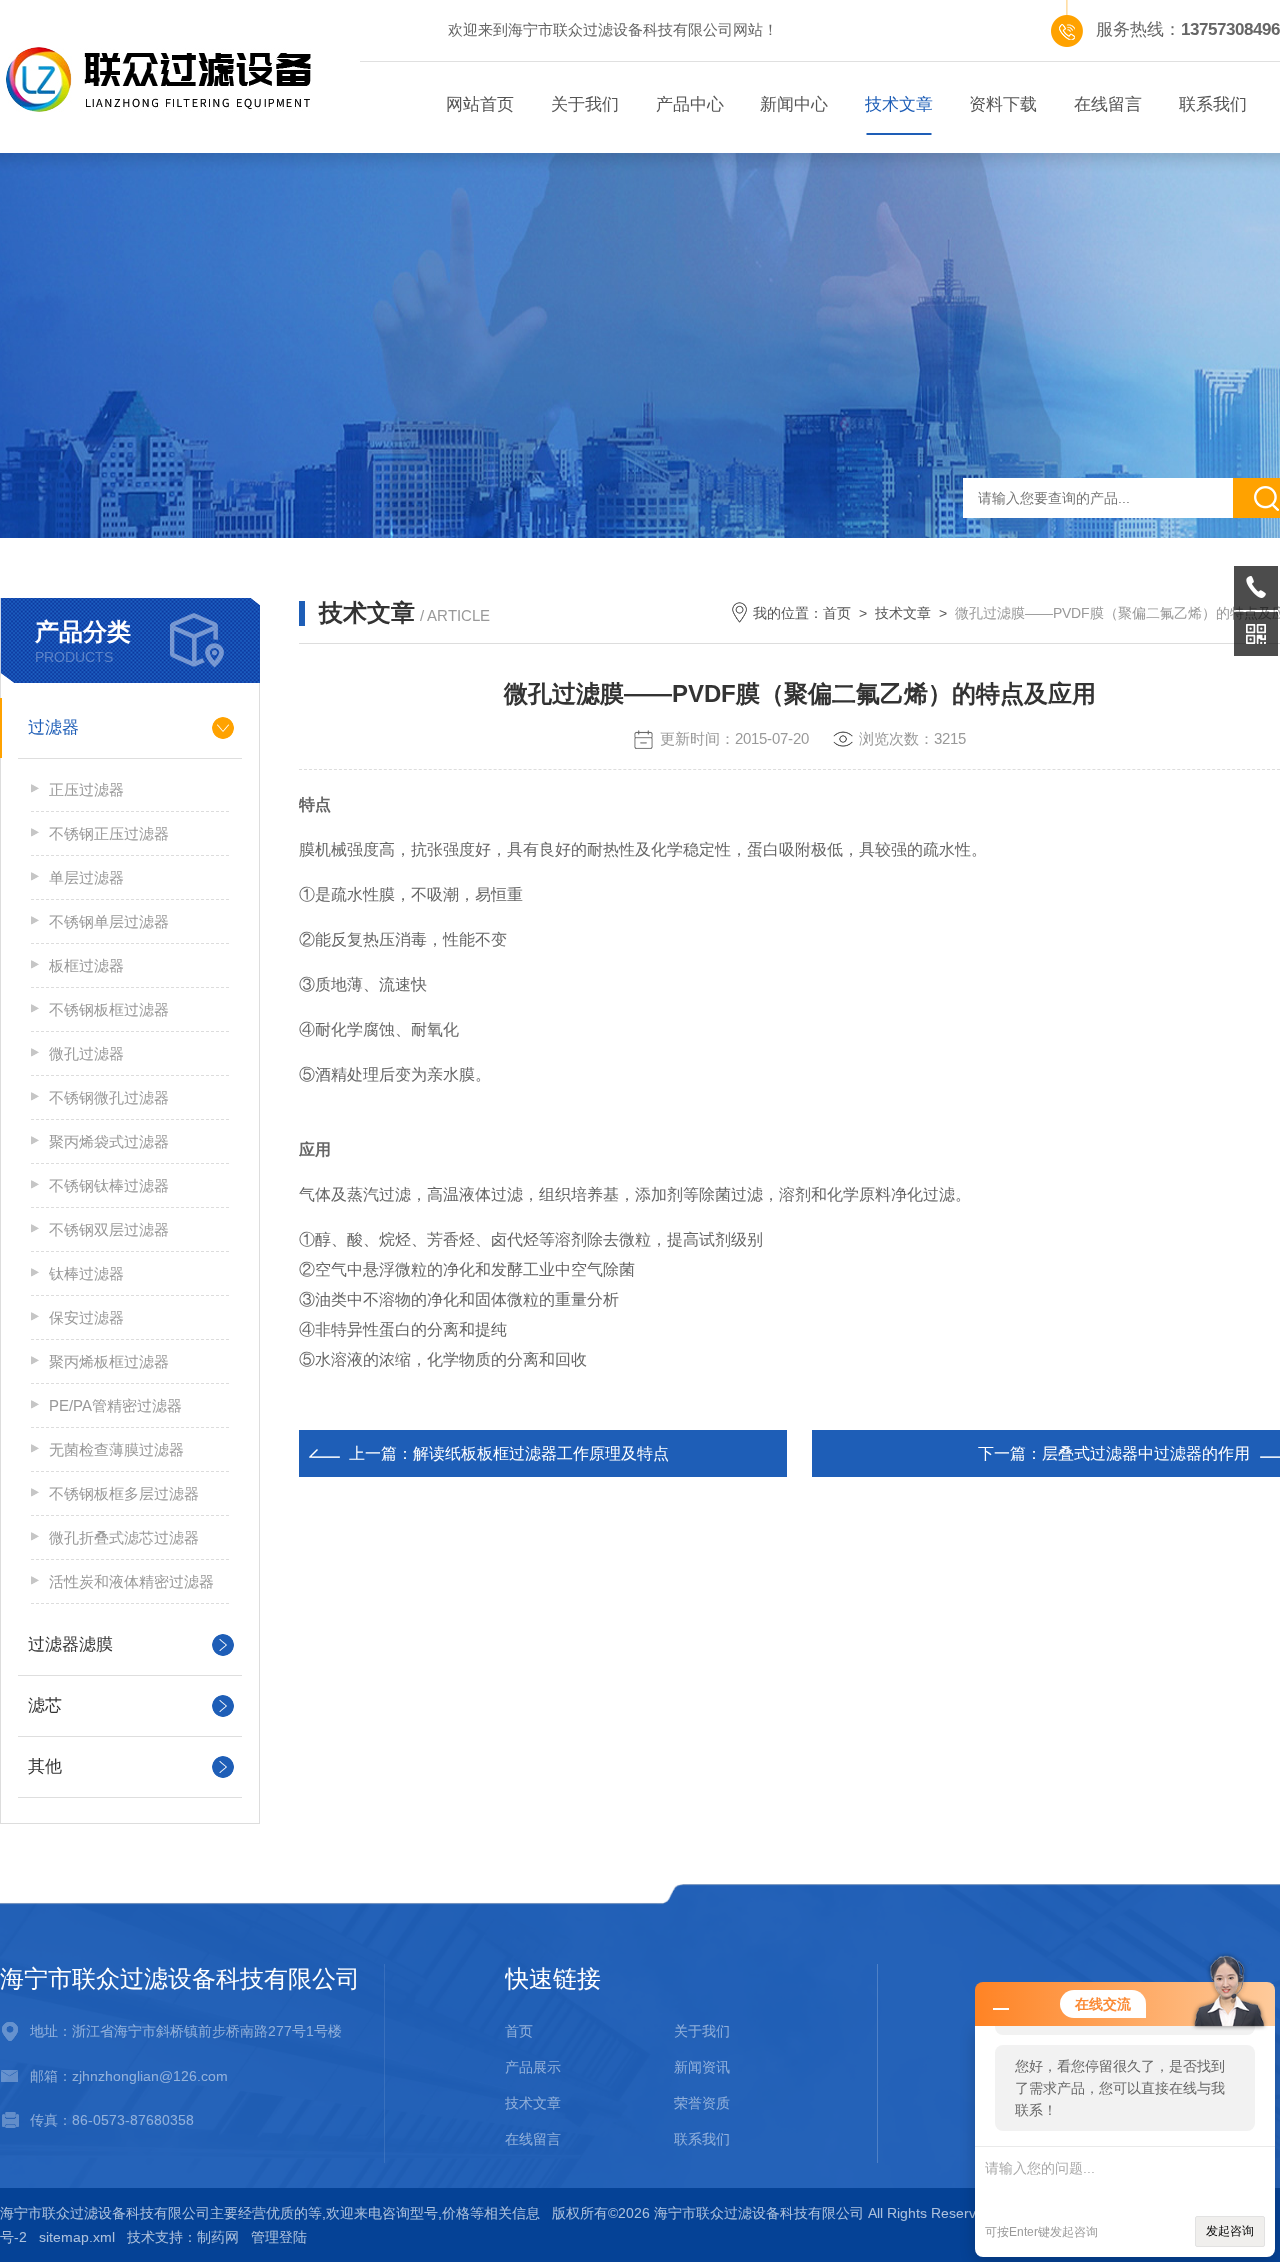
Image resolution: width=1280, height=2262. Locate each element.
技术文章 (899, 104)
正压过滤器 (86, 789)
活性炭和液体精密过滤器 (131, 1581)
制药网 (218, 2237)
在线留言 (1108, 104)
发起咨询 (1230, 2231)
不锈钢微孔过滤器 (109, 1097)
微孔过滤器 (86, 1053)
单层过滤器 (86, 877)
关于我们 (585, 104)
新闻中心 (794, 104)
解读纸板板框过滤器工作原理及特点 (541, 1453)
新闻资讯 (702, 2067)
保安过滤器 (86, 1317)
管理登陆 (279, 2237)
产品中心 (690, 104)
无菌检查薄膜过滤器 (116, 1449)
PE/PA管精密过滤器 (115, 1405)
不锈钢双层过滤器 (109, 1229)
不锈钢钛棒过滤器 (109, 1185)
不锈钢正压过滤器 (109, 833)
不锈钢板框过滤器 (109, 1009)
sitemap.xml (77, 2237)
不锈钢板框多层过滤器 (124, 1493)
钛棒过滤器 (86, 1273)
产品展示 (533, 2067)
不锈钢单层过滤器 (109, 921)
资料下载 (1003, 104)
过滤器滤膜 (70, 1644)
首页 (837, 613)
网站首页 (480, 104)
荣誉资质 (702, 2103)
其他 (45, 1766)
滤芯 (45, 1705)
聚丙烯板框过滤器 (109, 1361)
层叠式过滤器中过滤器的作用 (1146, 1453)
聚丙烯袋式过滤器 (109, 1141)
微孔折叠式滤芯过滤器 (124, 1537)
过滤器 (53, 727)
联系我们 (1213, 104)
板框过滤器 (86, 965)
